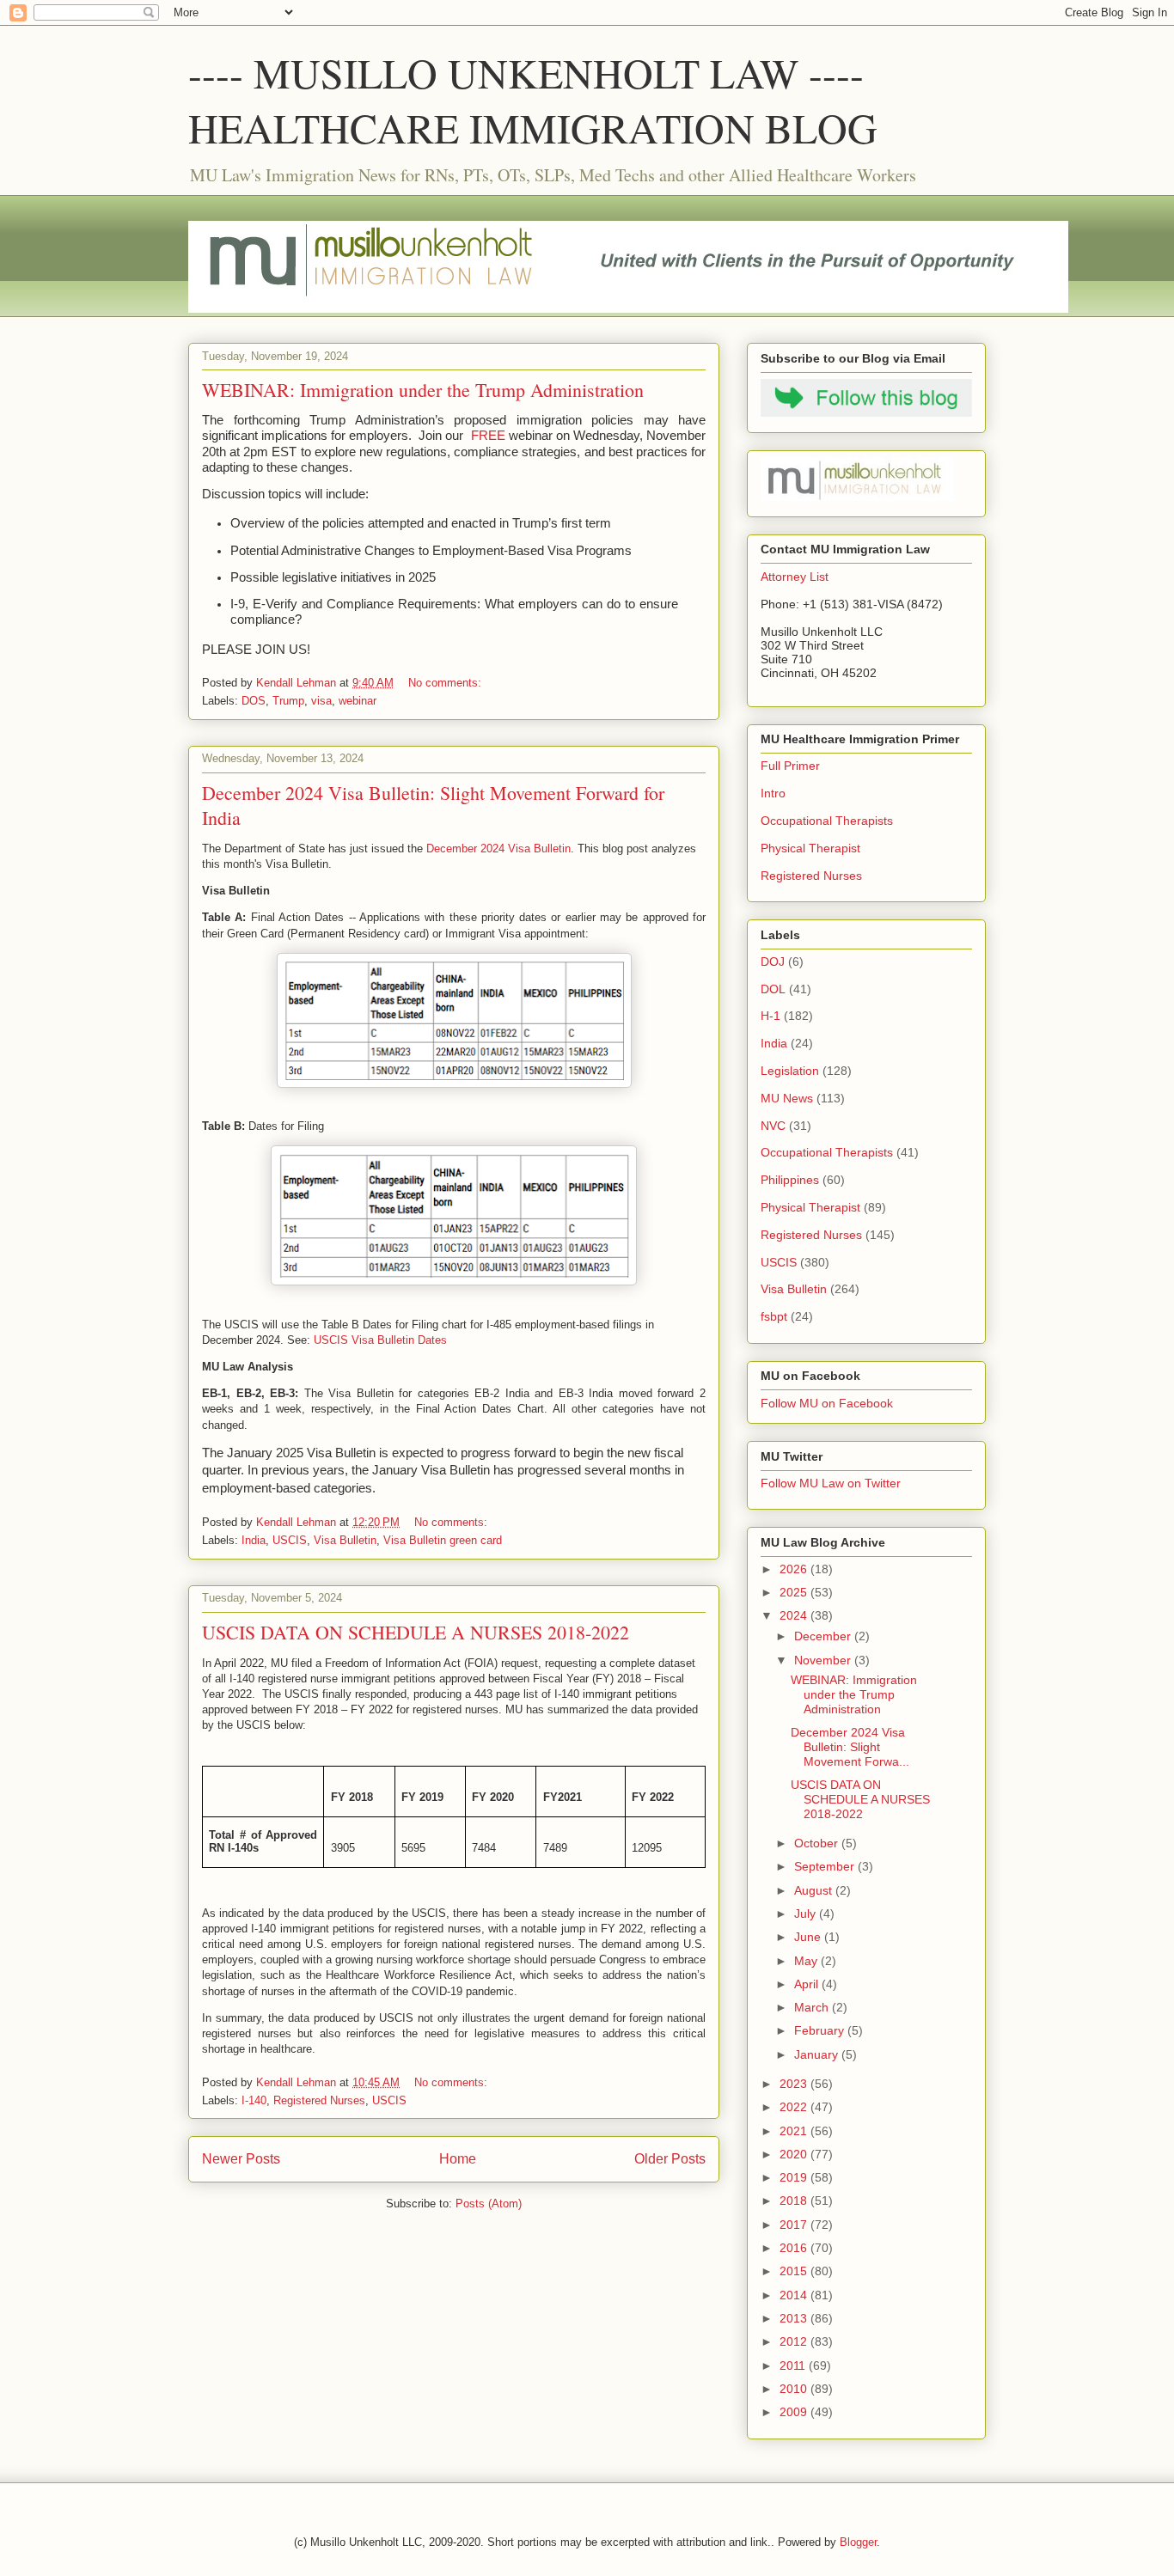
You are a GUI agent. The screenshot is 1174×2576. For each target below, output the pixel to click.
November (824, 1660)
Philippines (790, 1180)
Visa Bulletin (345, 1540)
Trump (288, 701)
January (818, 2054)
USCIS (290, 1540)
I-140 (254, 2100)
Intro (773, 793)
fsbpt (774, 1316)
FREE (488, 436)
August (815, 1890)
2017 (795, 2225)
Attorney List (795, 577)
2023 (795, 2084)
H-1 (770, 1016)
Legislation (790, 1071)
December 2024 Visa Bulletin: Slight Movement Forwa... (850, 1747)
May (807, 1961)
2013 (795, 2318)
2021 (795, 2131)
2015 (795, 2271)
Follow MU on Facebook (827, 1403)
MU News (787, 1098)
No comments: (446, 683)
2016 (795, 2248)
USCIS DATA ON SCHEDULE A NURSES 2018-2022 (416, 1632)
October (818, 1843)
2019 (795, 2177)
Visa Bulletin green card (443, 1540)
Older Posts (670, 2159)
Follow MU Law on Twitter (831, 1483)
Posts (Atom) (489, 2204)
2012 (795, 2341)
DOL (773, 989)
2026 (795, 1569)
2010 (795, 2389)
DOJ (773, 961)
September (826, 1866)
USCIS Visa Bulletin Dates (380, 1340)
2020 (795, 2154)
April (808, 1984)
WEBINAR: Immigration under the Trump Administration (423, 390)
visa (321, 701)
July (807, 1914)
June (809, 1937)
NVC (773, 1126)
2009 (795, 2412)
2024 (795, 1615)
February (821, 2030)
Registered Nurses (319, 2100)
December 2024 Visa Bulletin (498, 848)
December (824, 1636)
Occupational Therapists (827, 821)
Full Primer (790, 766)
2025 (795, 1592)
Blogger (858, 2542)
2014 (795, 2295)
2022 (795, 2107)
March (813, 2007)
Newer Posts (241, 2159)
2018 (795, 2201)
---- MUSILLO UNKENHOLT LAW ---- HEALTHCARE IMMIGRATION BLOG (533, 100)
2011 (794, 2365)
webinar (358, 701)
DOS (254, 701)
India (254, 1540)
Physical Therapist (810, 848)
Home (458, 2159)
